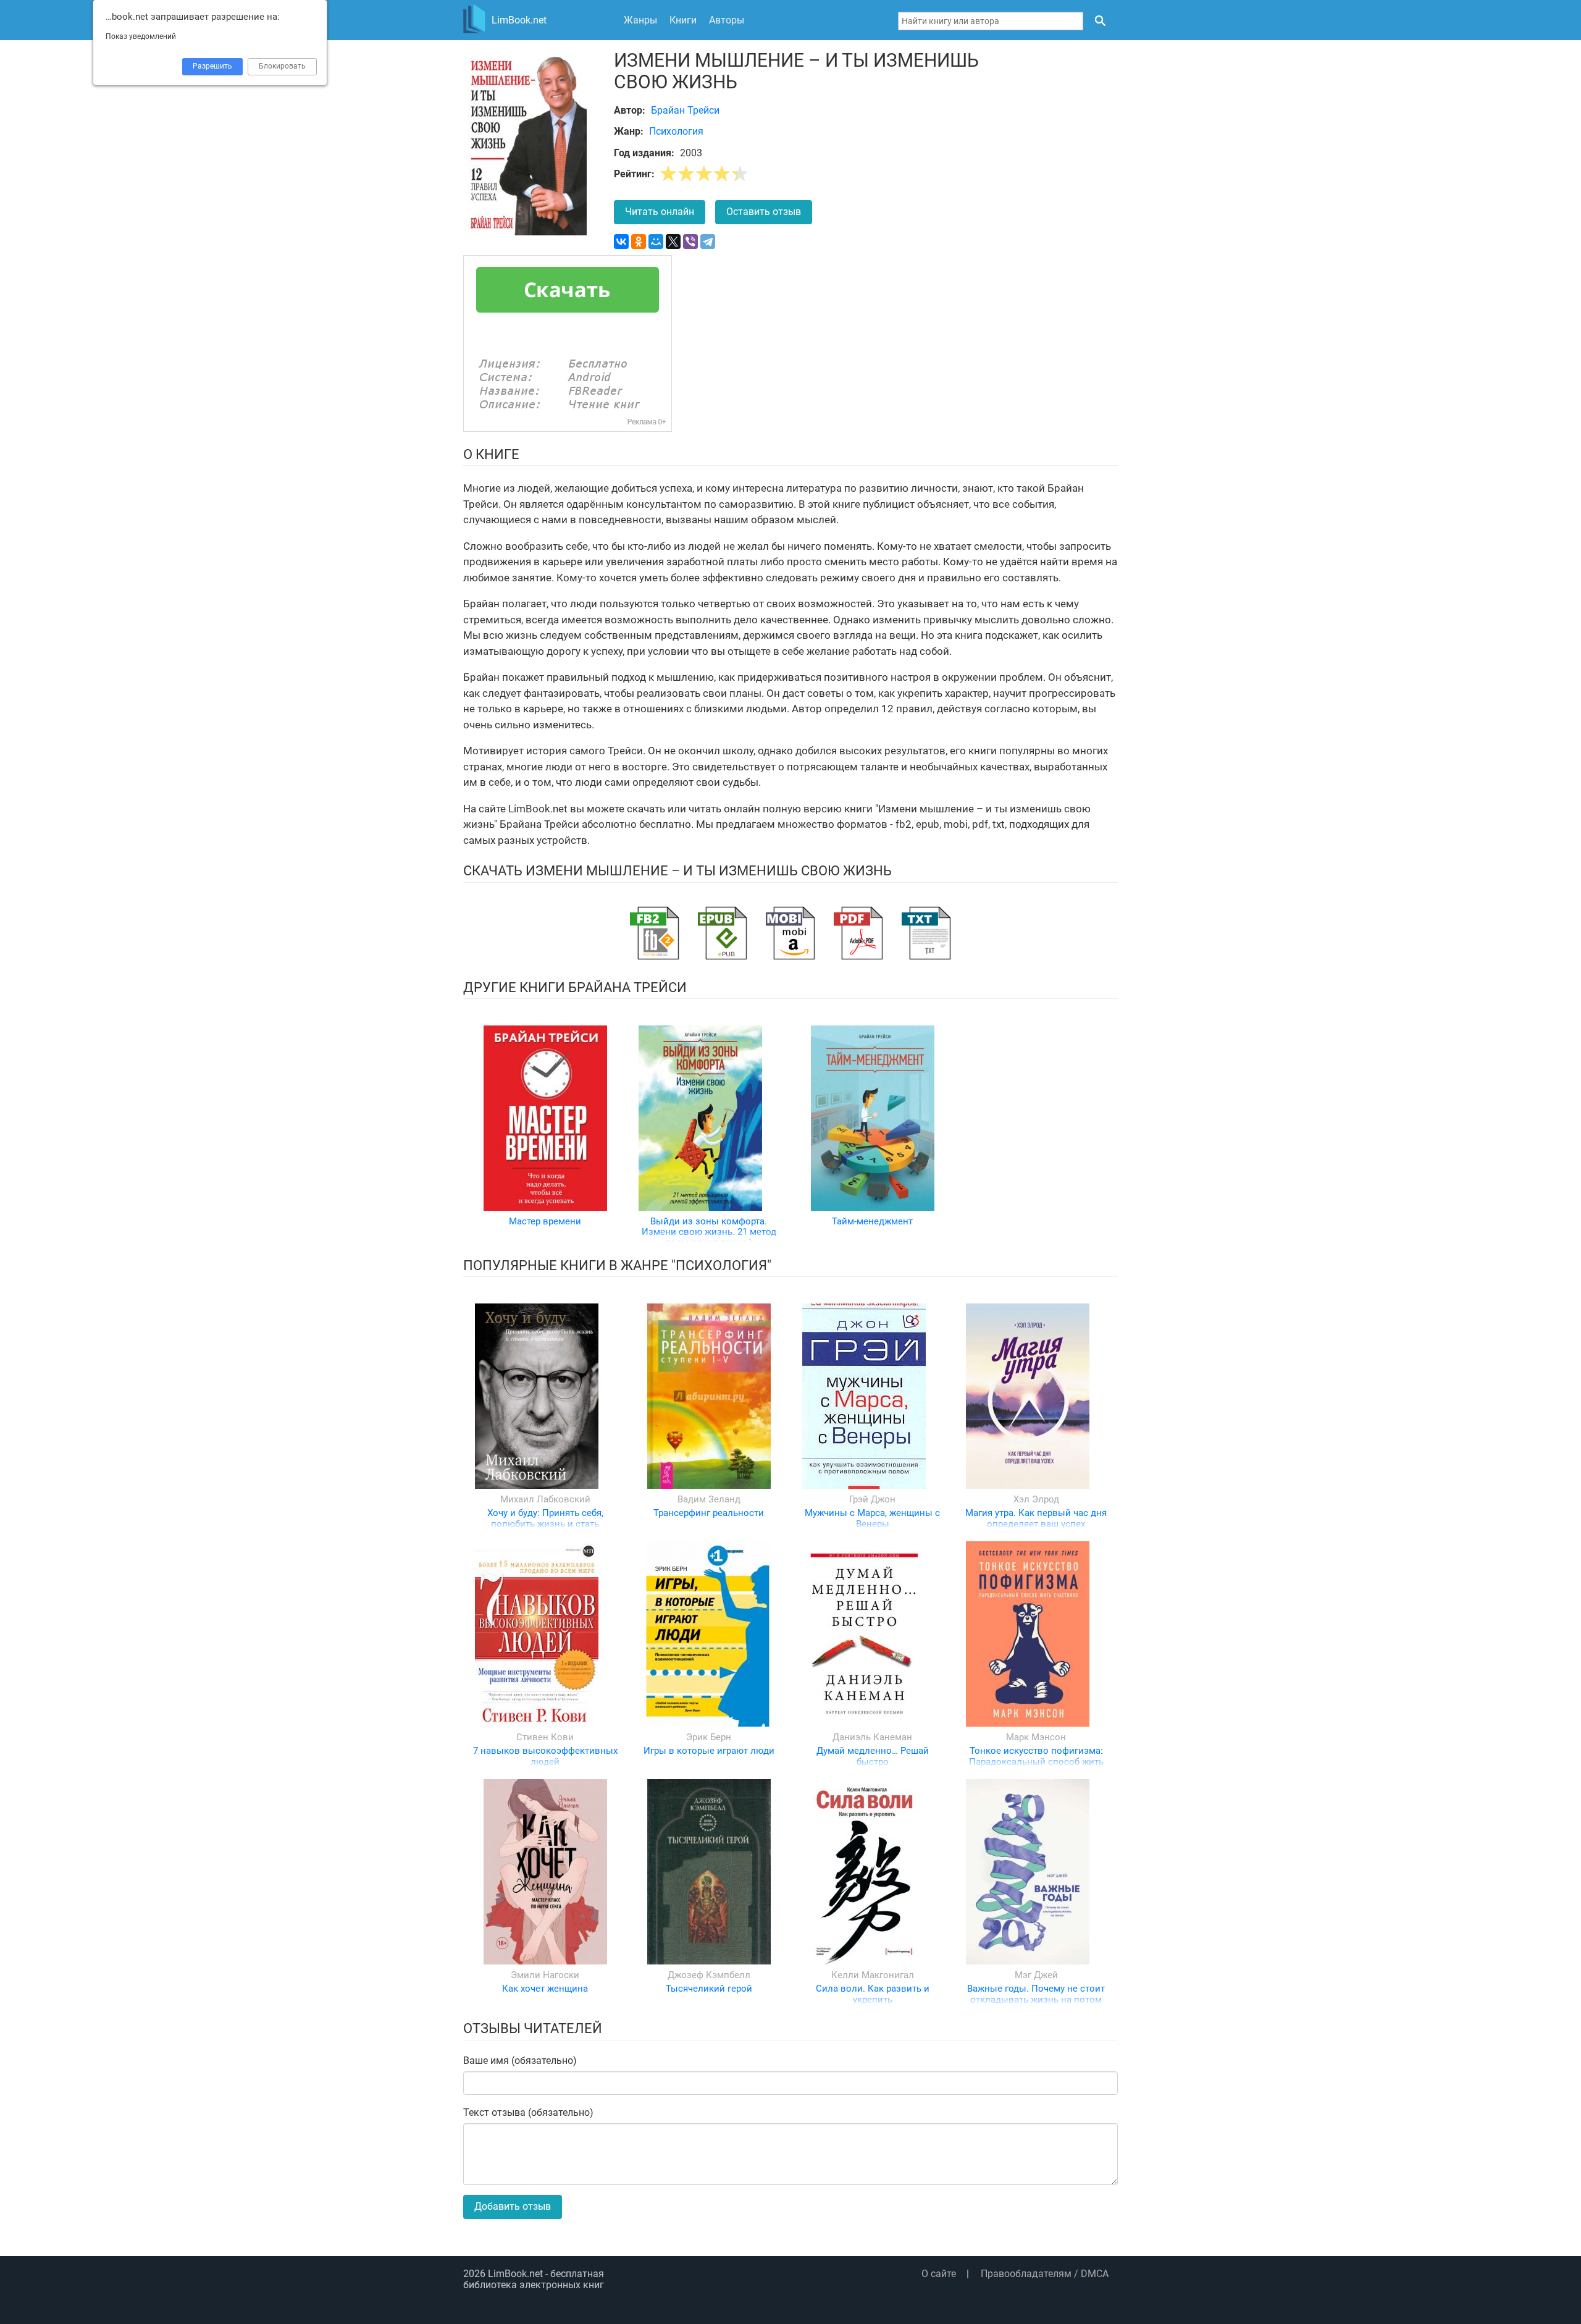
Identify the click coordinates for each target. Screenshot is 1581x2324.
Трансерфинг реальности (709, 1513)
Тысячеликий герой (709, 1989)
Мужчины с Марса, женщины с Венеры (872, 1518)
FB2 (655, 933)
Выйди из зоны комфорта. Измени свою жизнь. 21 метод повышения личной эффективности (709, 1237)
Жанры (640, 20)
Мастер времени (545, 1221)
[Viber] (690, 242)
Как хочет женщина (545, 1989)
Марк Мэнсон (1036, 1737)
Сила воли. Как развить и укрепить (873, 1994)
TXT (926, 933)
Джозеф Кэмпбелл (709, 1975)
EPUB (723, 933)
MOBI (790, 933)
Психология (676, 131)
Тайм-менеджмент (872, 1221)
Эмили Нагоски (545, 1975)
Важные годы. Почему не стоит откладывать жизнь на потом (1036, 1994)
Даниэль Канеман (872, 1737)
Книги (683, 20)
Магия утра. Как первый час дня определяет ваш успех (1036, 1518)
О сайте (939, 2274)
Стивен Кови (545, 1737)
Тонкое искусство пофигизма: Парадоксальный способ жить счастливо (1036, 1762)
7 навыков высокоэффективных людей (545, 1756)
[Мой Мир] (656, 242)
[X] (673, 242)
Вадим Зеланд (709, 1499)
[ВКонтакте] (621, 242)
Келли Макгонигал (873, 1975)
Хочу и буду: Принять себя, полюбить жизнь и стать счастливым (545, 1524)
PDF (858, 933)
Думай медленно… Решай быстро (873, 1756)
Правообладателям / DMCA (1045, 2274)
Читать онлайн (660, 212)
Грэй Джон (872, 1499)
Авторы (727, 20)
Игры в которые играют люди (709, 1751)
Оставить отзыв (764, 212)
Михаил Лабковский (545, 1499)
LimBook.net (515, 2274)
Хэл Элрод (1036, 1499)
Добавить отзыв (513, 2206)
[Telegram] (708, 242)
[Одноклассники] (639, 242)
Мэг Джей (1036, 1975)
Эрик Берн (709, 1737)
